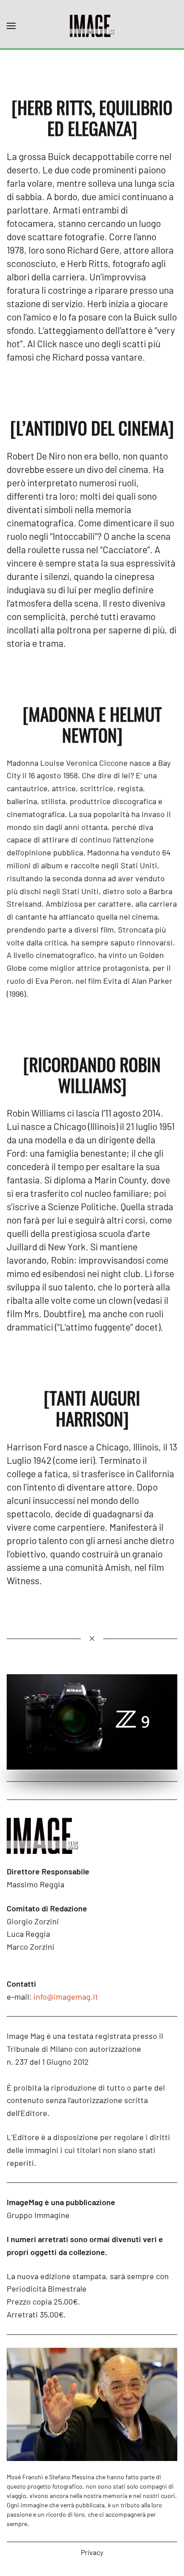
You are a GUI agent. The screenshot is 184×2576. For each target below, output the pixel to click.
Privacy (92, 2552)
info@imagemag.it (66, 1997)
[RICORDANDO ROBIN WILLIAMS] (92, 1074)
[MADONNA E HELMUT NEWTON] (92, 724)
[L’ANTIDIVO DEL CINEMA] (92, 427)
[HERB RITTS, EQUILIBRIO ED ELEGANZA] (92, 117)
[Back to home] (92, 26)
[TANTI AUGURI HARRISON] (92, 1408)
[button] (11, 26)
